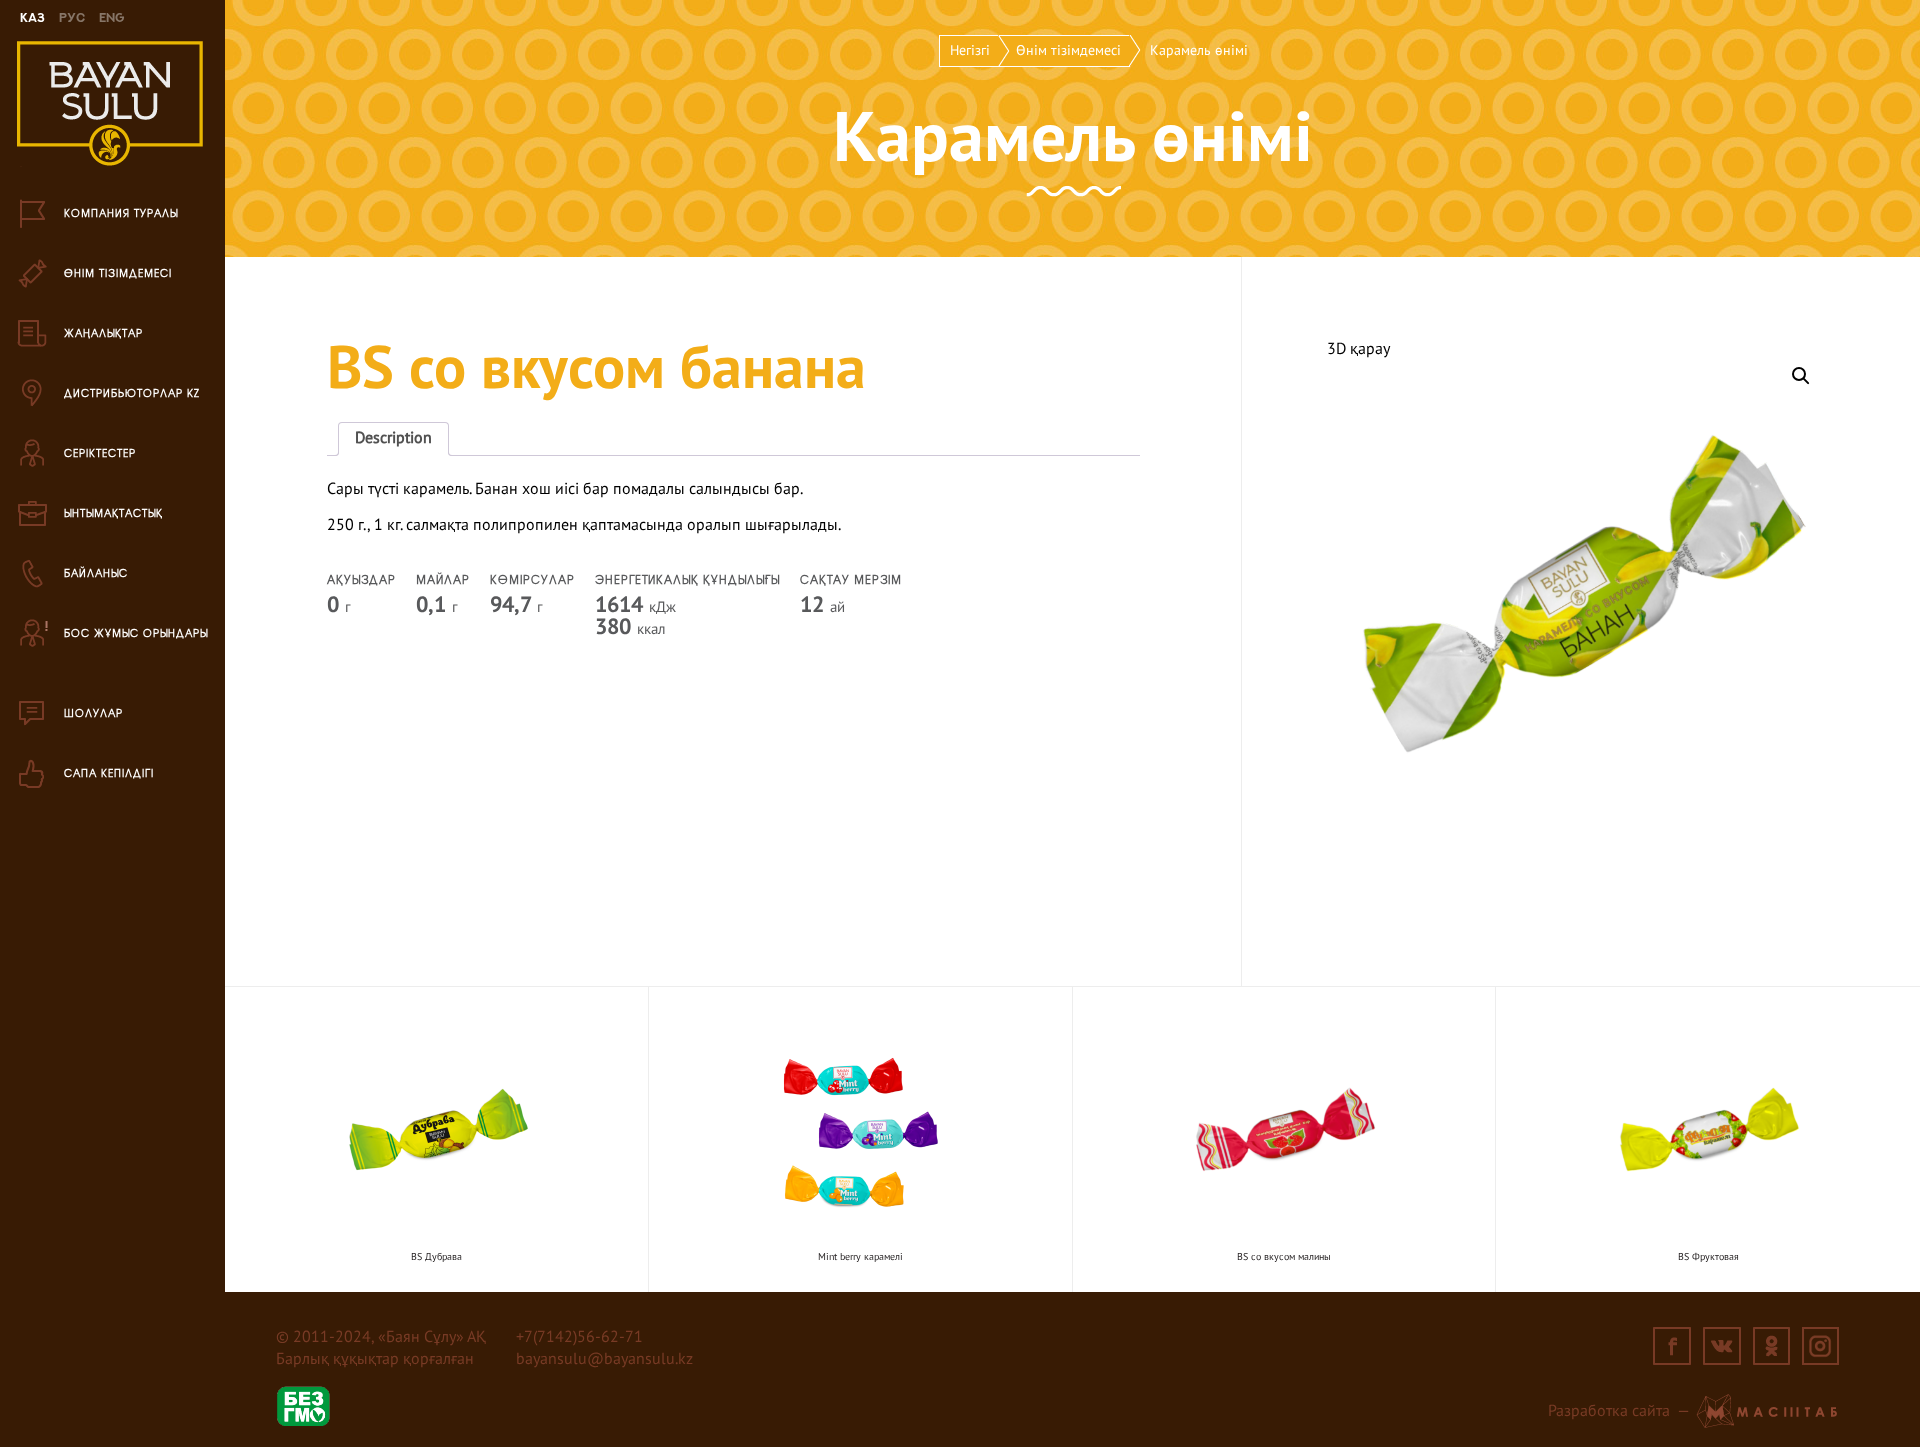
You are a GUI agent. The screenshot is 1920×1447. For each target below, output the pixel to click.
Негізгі (970, 51)
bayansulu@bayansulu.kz (604, 1360)
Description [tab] (393, 439)
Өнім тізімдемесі (1068, 51)
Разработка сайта (1609, 1412)
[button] (1801, 376)
